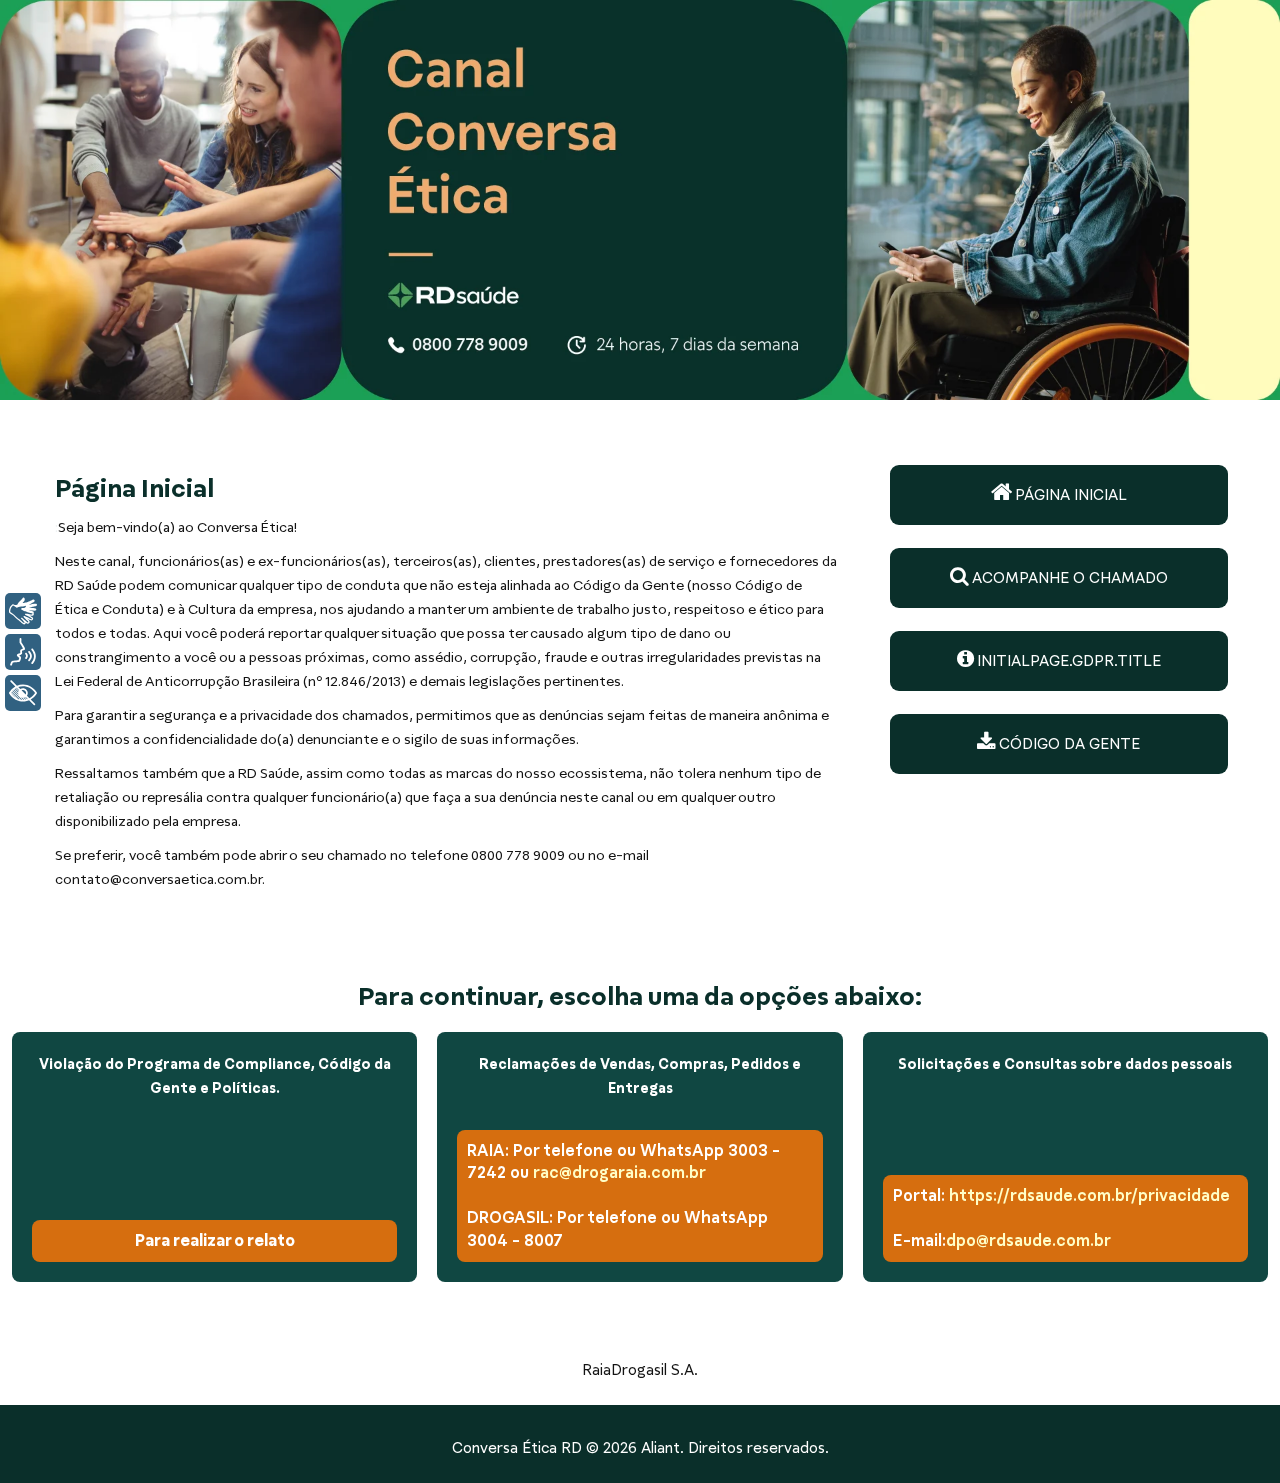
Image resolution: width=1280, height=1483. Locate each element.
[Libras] (23, 611)
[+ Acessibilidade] (23, 693)
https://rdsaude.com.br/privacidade (1089, 1195)
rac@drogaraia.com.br (619, 1172)
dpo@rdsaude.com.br (1028, 1240)
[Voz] (23, 652)
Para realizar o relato (215, 1240)
